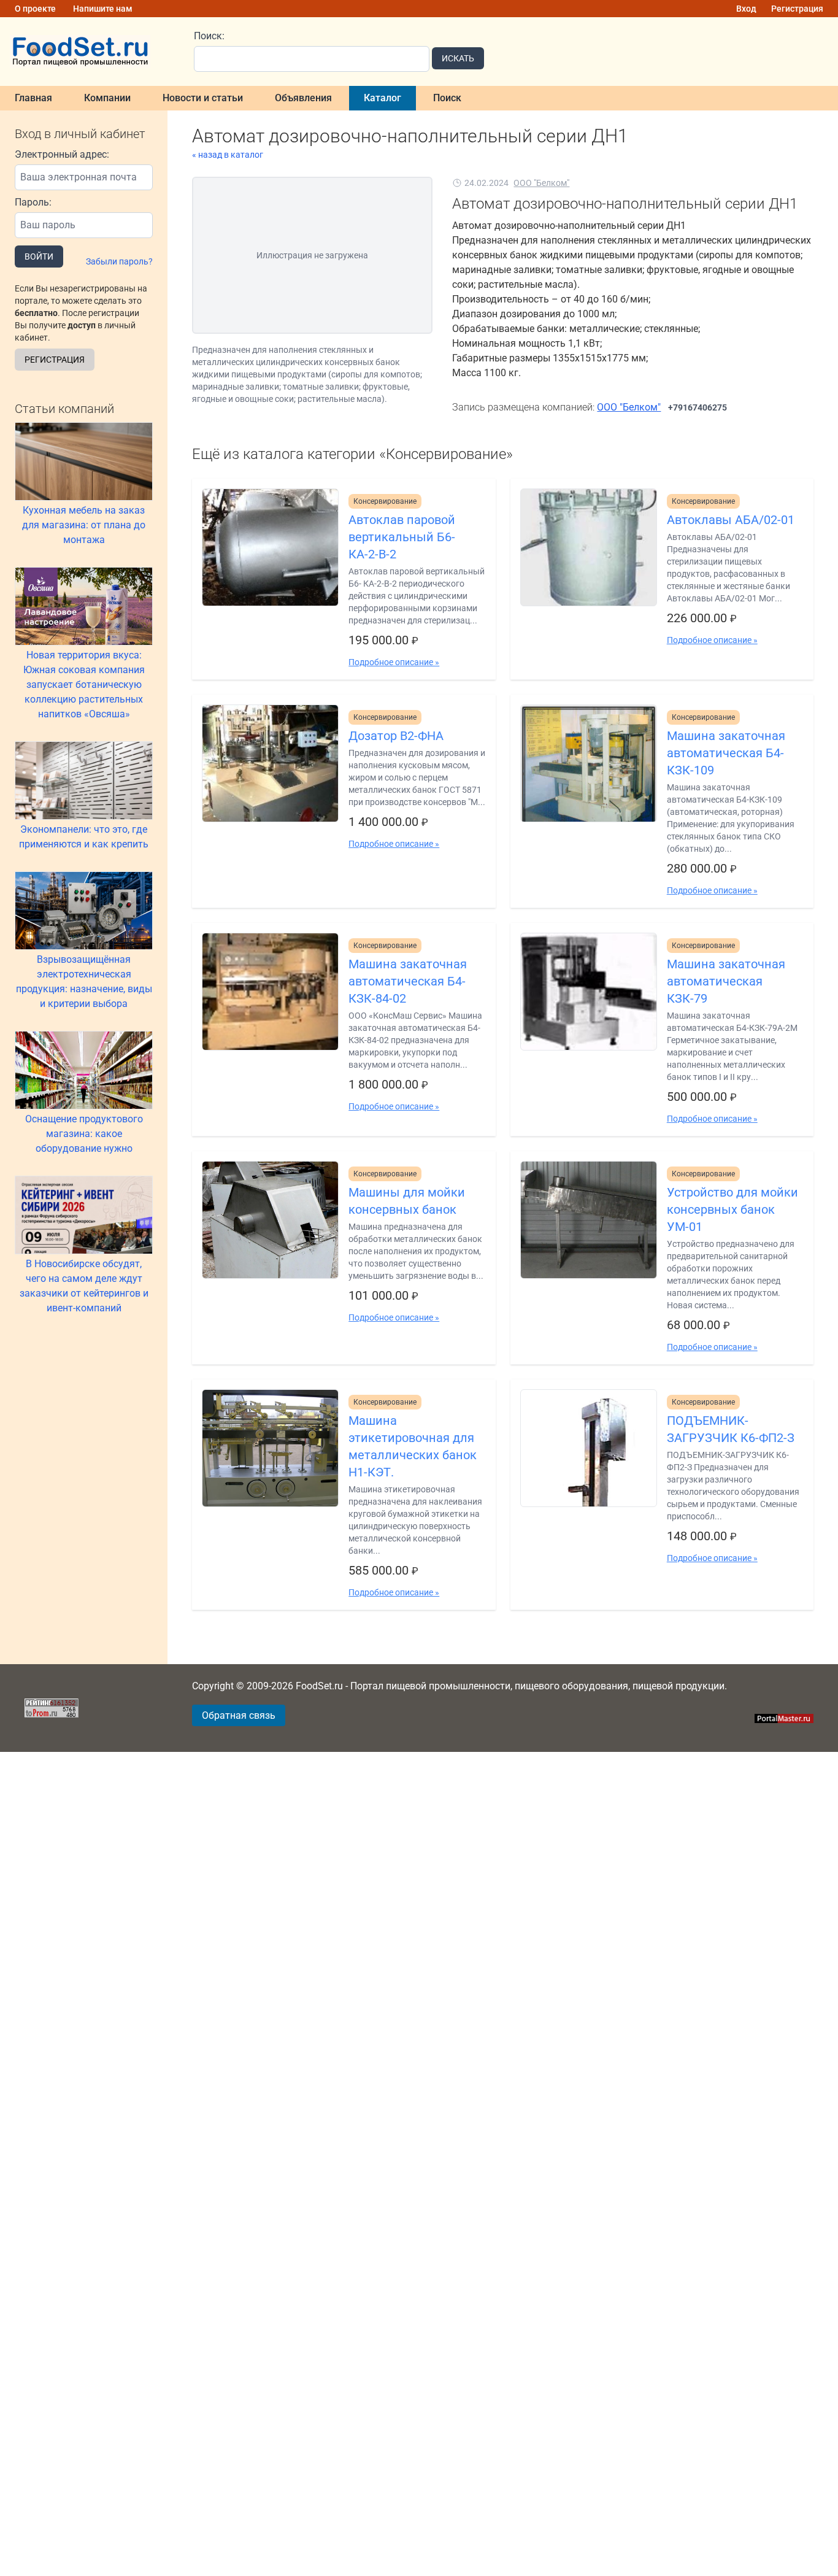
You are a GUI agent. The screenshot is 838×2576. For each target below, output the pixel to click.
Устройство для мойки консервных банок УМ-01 (732, 1209)
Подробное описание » (394, 662)
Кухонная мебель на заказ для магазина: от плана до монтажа (84, 525)
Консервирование (385, 501)
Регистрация (797, 9)
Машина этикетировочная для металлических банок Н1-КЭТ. (413, 1446)
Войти (39, 256)
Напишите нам (103, 9)
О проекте (35, 9)
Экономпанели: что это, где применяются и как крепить (84, 837)
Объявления (303, 98)
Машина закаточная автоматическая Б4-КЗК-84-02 (408, 981)
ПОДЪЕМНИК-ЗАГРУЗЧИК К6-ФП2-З (731, 1429)
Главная (33, 98)
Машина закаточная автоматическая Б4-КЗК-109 (726, 753)
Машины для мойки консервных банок (407, 1201)
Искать (458, 58)
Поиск (447, 98)
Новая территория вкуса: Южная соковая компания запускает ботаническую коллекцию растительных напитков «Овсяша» (84, 684)
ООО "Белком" (541, 183)
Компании (107, 98)
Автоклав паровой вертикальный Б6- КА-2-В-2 (402, 537)
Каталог (382, 98)
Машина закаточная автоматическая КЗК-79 (726, 981)
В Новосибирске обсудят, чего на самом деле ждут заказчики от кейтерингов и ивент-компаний (84, 1286)
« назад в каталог (228, 155)
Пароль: (33, 202)
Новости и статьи (203, 98)
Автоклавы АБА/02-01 (731, 520)
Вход (746, 9)
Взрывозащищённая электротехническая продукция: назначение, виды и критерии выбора (84, 981)
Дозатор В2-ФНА (396, 736)
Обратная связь (239, 1715)
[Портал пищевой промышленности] (90, 52)
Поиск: (209, 36)
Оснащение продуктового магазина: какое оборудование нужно (84, 1134)
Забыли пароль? (119, 261)
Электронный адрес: (62, 154)
